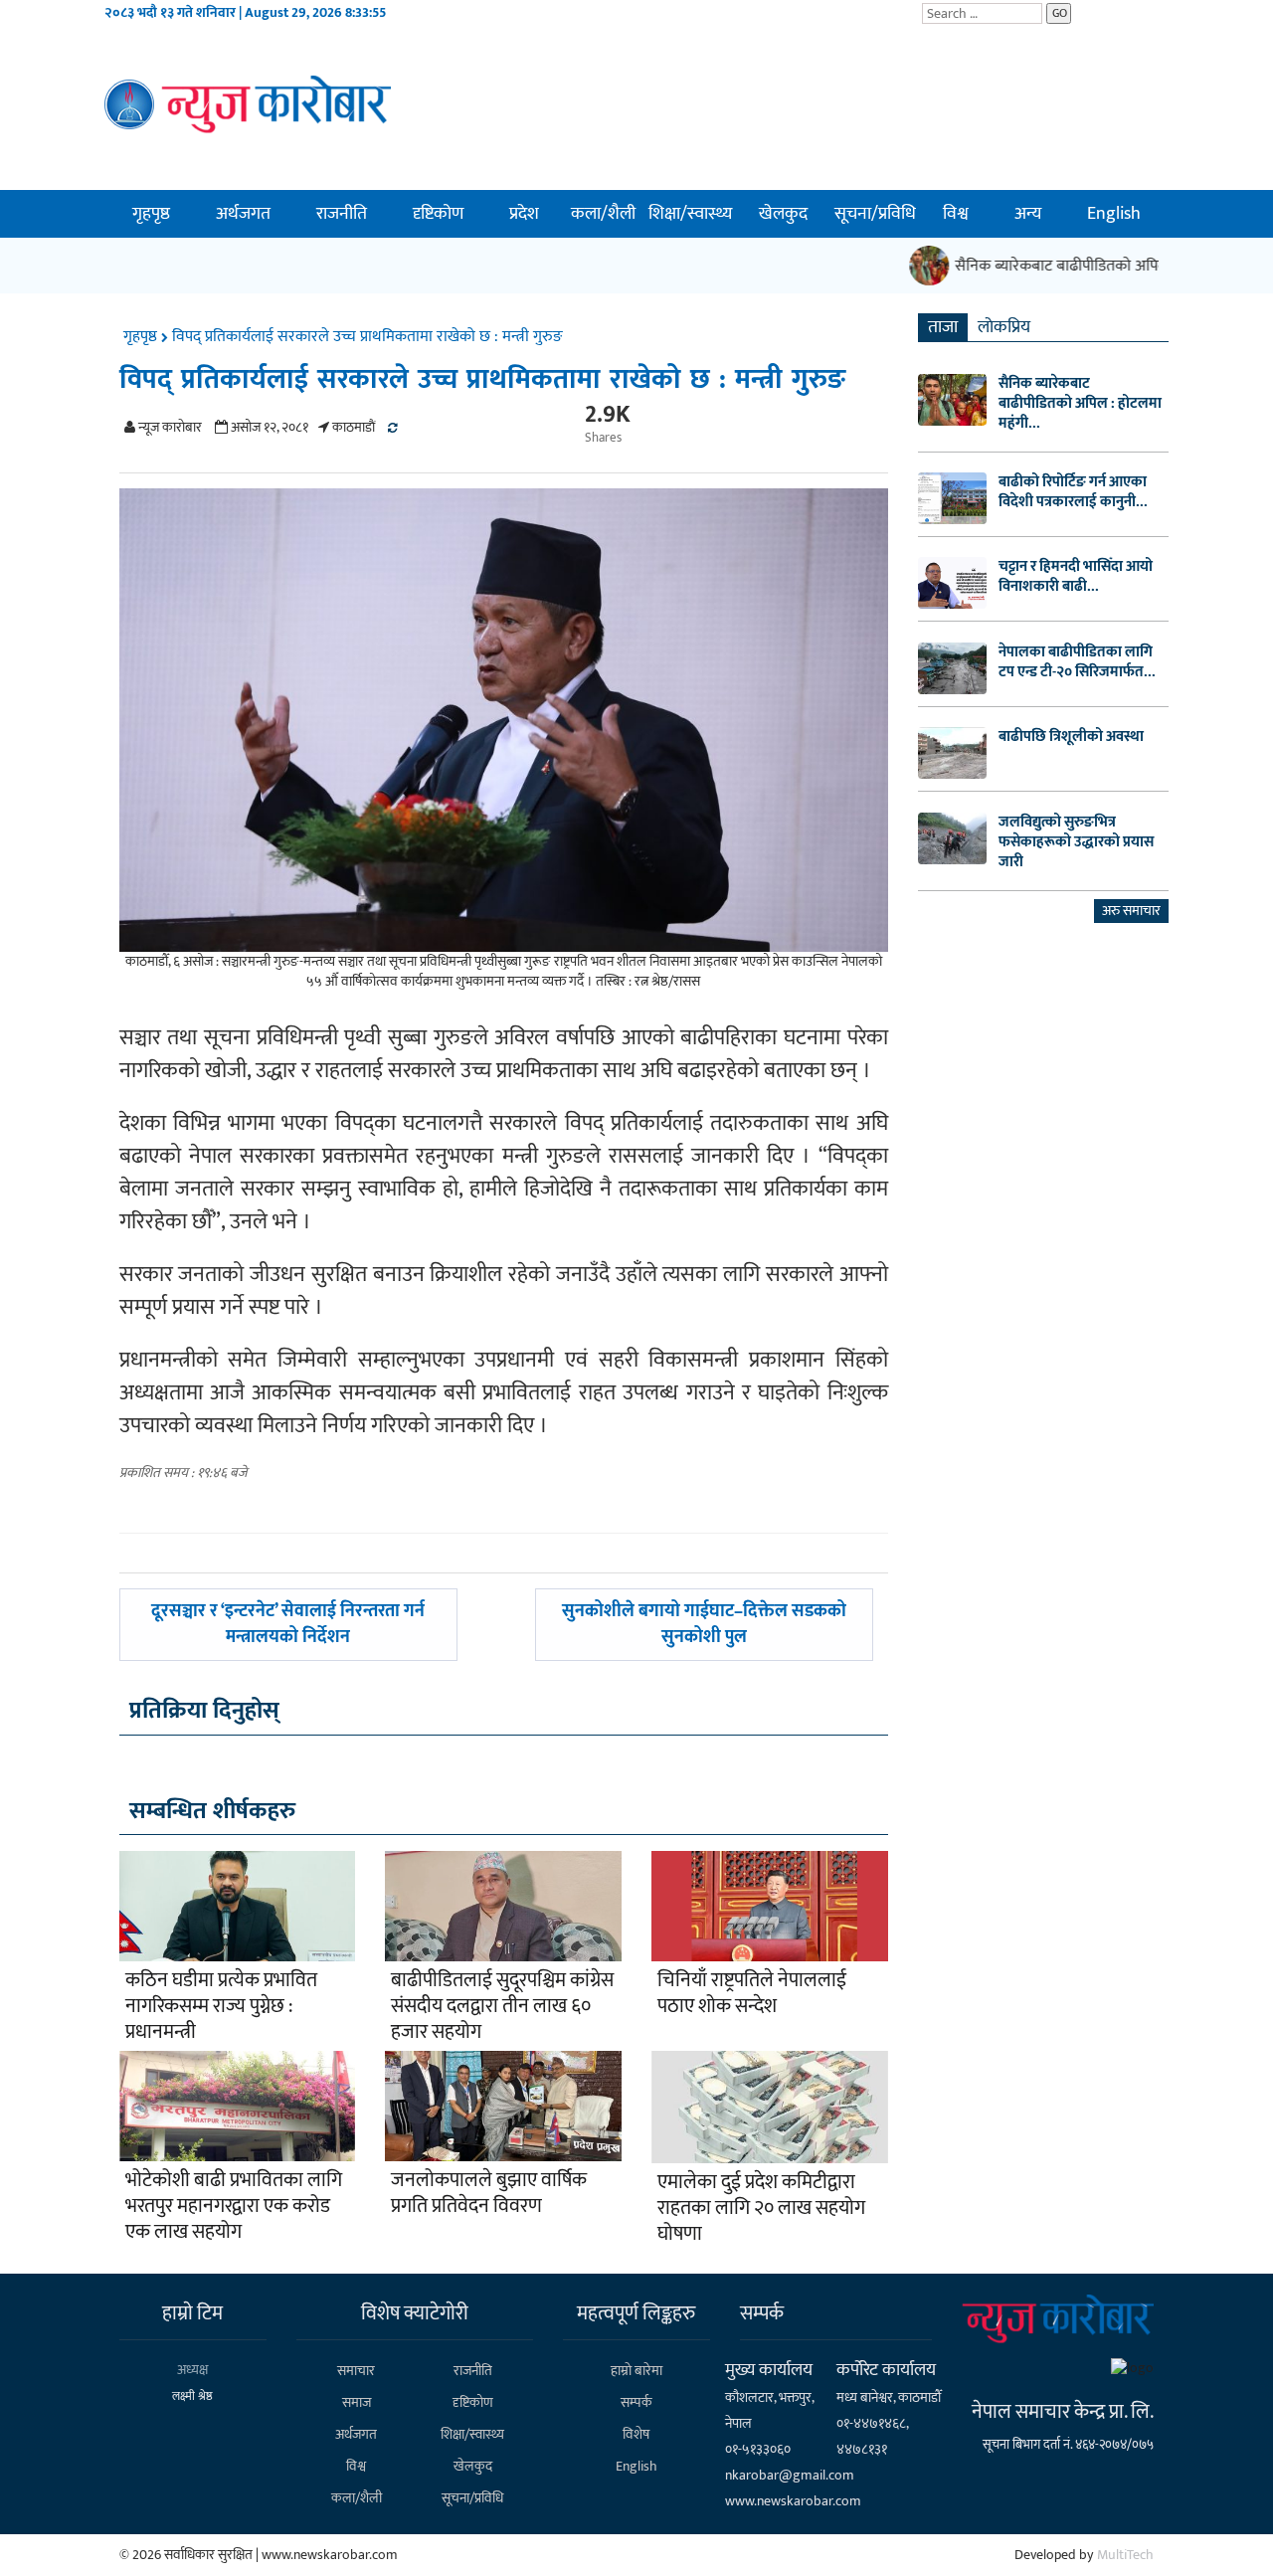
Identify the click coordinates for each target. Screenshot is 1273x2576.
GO (1060, 13)
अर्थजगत (243, 214)
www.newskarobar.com (793, 2501)
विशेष (636, 2434)
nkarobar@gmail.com (790, 2475)
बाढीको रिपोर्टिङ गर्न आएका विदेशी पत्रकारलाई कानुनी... (1073, 492)
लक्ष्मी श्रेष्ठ (192, 2396)
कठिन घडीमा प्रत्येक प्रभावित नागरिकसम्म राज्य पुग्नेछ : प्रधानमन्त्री (221, 2006)
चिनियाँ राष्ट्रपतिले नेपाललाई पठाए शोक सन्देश (752, 1993)
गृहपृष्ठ (151, 214)
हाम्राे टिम (192, 2313)
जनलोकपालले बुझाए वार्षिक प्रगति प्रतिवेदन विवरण (489, 2193)
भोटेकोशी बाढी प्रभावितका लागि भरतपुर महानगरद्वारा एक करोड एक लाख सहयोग (234, 2206)
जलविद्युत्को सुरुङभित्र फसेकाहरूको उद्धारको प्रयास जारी (1076, 842)
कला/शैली (603, 214)
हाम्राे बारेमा (636, 2371)
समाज (357, 2402)
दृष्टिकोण (438, 214)
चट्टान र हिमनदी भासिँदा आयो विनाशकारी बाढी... (1076, 577)
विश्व (956, 214)
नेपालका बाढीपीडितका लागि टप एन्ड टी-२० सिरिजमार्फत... (1077, 662)
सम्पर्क (636, 2402)
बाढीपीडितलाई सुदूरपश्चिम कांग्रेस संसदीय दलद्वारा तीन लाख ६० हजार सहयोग (502, 2006)
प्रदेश (524, 214)
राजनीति (342, 214)
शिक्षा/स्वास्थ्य (690, 214)
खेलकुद (783, 214)
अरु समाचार (1131, 911)
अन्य (1028, 214)
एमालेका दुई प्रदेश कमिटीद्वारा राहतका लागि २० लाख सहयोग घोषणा (761, 2208)
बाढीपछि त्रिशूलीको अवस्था (1071, 737)
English (1114, 214)
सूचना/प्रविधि (875, 214)
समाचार (356, 2371)
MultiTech (1125, 2555)
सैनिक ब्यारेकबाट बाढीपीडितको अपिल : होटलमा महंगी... (1080, 404)
